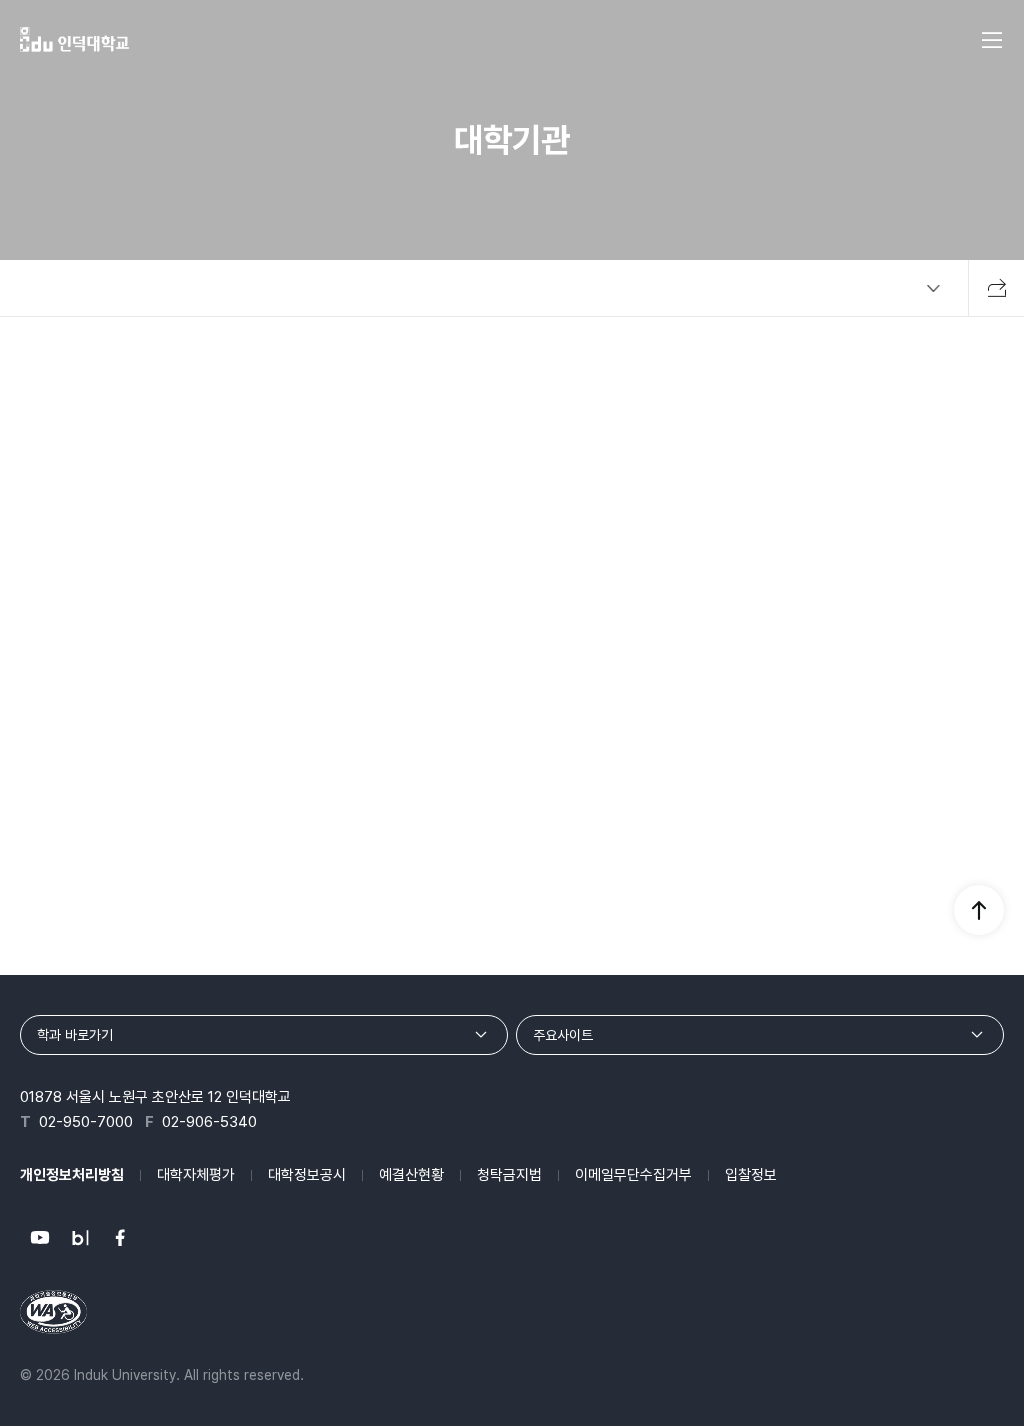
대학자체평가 (196, 1175)
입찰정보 (751, 1175)
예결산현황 (411, 1175)
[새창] (40, 1238)
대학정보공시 (307, 1175)
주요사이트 (563, 1035)
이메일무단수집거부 (633, 1175)
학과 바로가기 (75, 1035)
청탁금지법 (509, 1175)
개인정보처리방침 (72, 1175)
